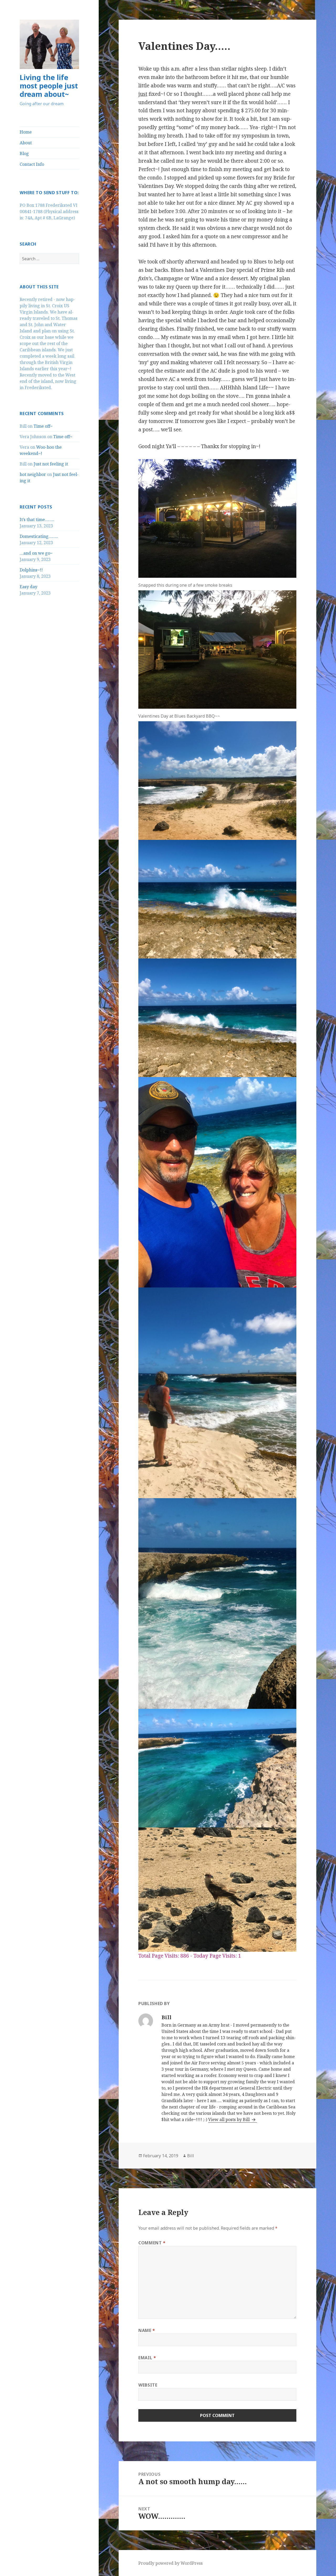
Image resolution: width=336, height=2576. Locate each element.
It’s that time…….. (37, 520)
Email (147, 2358)
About (26, 143)
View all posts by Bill (229, 2119)
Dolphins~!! (31, 570)
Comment (152, 2243)
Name (147, 2330)
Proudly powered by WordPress (170, 2563)
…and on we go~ (36, 553)
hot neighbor (33, 474)
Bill (191, 2156)
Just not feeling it (51, 464)
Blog (24, 153)
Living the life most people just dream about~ (49, 86)
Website (148, 2385)
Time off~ (43, 426)
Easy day (28, 587)
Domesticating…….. (39, 536)
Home (26, 132)
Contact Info (32, 164)
